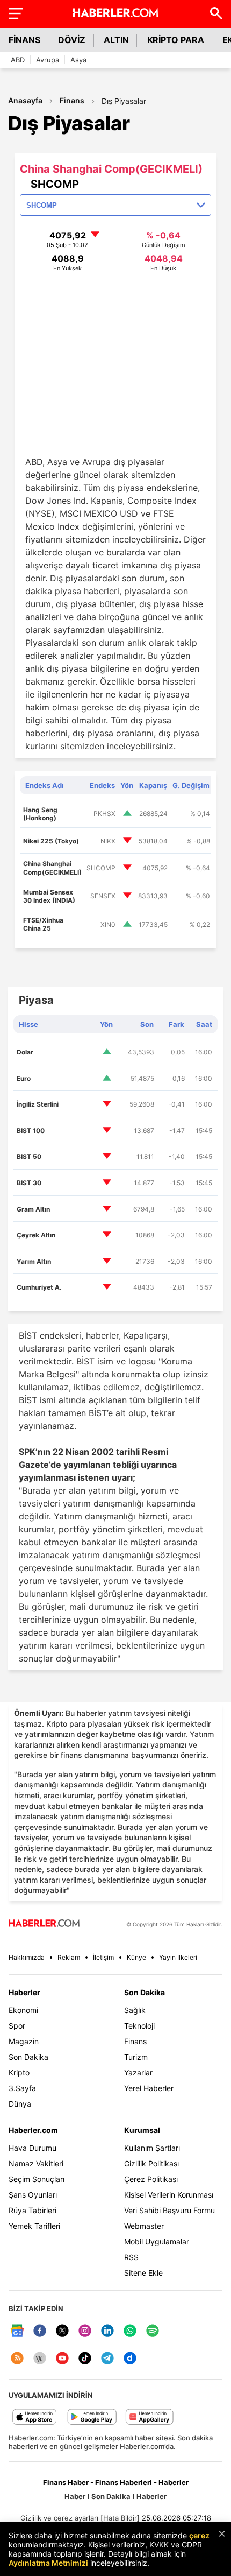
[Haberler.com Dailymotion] (130, 2359)
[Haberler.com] (44, 1924)
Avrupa (48, 60)
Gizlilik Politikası (151, 2163)
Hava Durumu (33, 2148)
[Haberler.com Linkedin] (107, 2331)
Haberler (24, 1992)
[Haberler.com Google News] (17, 2331)
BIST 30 (29, 1183)
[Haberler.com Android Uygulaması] (92, 2417)
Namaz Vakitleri (36, 2163)
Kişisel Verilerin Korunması (169, 2195)
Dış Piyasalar (124, 101)
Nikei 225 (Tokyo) (51, 841)
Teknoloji (139, 2026)
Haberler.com (33, 2130)
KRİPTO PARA (176, 40)
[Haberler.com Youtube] (62, 2359)
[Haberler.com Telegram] (107, 2359)
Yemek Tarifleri (34, 2226)
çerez (199, 2535)
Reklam (69, 1957)
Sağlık (135, 2010)
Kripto (19, 2072)
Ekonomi (23, 2010)
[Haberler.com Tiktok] (85, 2359)
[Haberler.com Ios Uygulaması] (35, 2417)
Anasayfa (25, 100)
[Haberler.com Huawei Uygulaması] (150, 2417)
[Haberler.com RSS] (17, 2359)
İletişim (103, 1957)
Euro (24, 1078)
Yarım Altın (34, 1261)
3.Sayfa (22, 2088)
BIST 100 (31, 1131)
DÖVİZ (72, 40)
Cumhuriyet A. (39, 1287)
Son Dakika (28, 2057)
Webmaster (144, 2226)
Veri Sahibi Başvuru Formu (169, 2210)
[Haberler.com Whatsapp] (130, 2331)
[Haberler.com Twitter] (62, 2331)
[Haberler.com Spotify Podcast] (153, 2331)
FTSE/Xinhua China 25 (43, 924)
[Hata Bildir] (120, 2518)
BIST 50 (29, 1156)
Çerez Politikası (151, 2179)
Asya (78, 60)
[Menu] (15, 13)
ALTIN (116, 40)
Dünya (20, 2104)
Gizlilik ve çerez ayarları (59, 2518)
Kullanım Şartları (152, 2148)
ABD (18, 60)
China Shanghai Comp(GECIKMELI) (52, 868)
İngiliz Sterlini (38, 1104)
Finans (72, 100)
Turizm (136, 2057)
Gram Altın (33, 1209)
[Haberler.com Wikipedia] (40, 2359)
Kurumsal (142, 2130)
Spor (17, 2026)
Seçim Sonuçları (37, 2179)
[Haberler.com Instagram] (85, 2331)
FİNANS (24, 40)
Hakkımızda (27, 1957)
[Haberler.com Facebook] (40, 2331)
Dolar (25, 1052)
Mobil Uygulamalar (157, 2241)
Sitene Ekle (143, 2273)
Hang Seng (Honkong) (40, 814)
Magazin (24, 2041)
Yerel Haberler (149, 2088)
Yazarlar (138, 2072)
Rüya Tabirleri (33, 2210)
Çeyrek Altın (36, 1235)
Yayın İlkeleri (178, 1957)
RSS (131, 2257)
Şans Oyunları (33, 2195)
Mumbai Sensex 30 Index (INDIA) (49, 896)
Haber (75, 2496)
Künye (136, 1957)
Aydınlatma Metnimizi (48, 2563)
